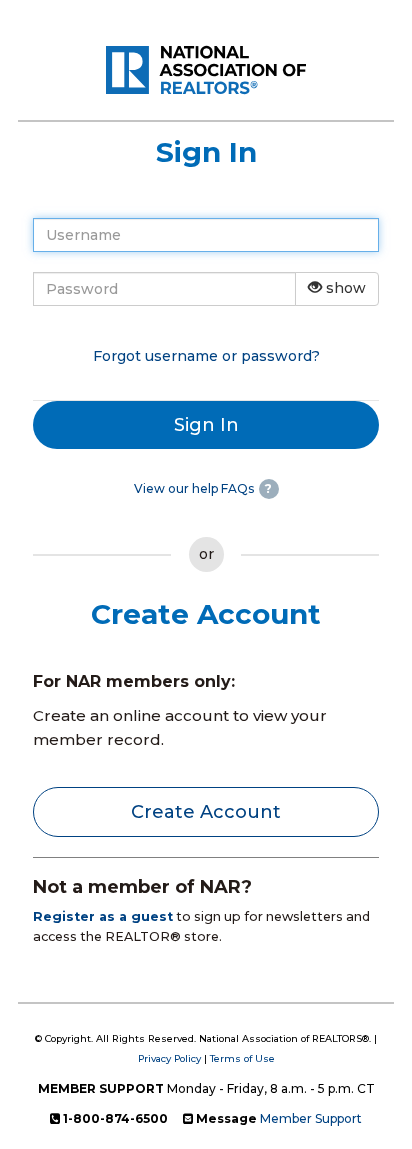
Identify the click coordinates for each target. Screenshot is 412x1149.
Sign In (206, 425)
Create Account (206, 812)
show (344, 288)
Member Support (311, 1118)
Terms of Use (242, 1058)
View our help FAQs (194, 488)
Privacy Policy (169, 1058)
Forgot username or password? (206, 356)
